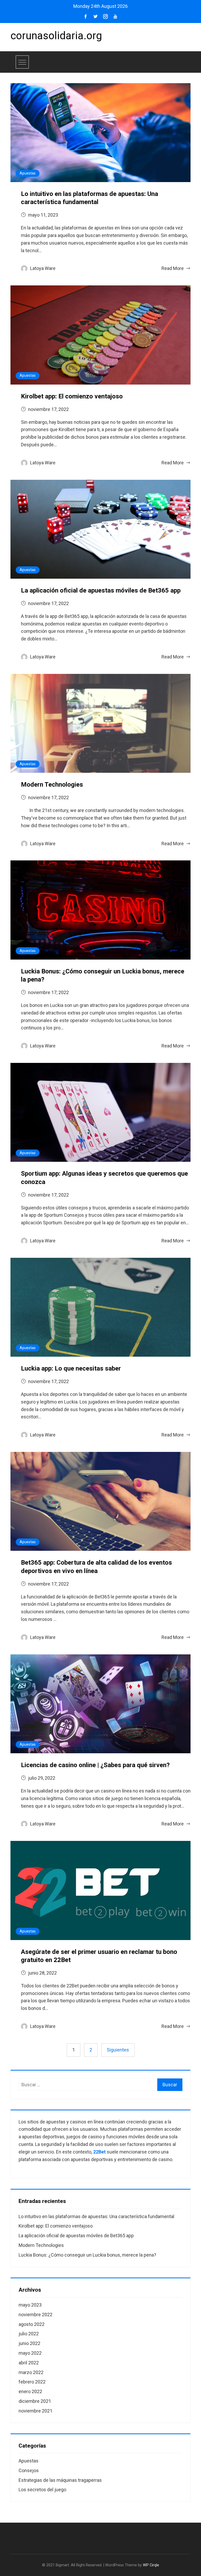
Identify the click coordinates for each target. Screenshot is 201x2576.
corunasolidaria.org (56, 36)
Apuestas (28, 173)
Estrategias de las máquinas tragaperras (60, 2480)
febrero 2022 (32, 2382)
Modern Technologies (52, 785)
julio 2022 (29, 2334)
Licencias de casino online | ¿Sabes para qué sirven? (95, 1765)
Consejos (29, 2470)
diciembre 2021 (35, 2401)
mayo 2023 (30, 2305)
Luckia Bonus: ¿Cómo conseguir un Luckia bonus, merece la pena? (87, 2255)
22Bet (99, 2152)
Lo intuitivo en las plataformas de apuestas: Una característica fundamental (96, 2216)
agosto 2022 (32, 2324)
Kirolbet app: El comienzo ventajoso (72, 396)
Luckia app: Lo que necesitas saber (71, 1368)
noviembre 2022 (35, 2315)
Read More (173, 268)
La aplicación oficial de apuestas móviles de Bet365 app (101, 590)
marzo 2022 (31, 2372)
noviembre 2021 (35, 2411)
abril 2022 (29, 2363)
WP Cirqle (151, 2565)
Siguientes (118, 2050)
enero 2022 (30, 2391)
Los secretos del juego (42, 2490)
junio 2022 (29, 2343)
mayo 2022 (30, 2353)
